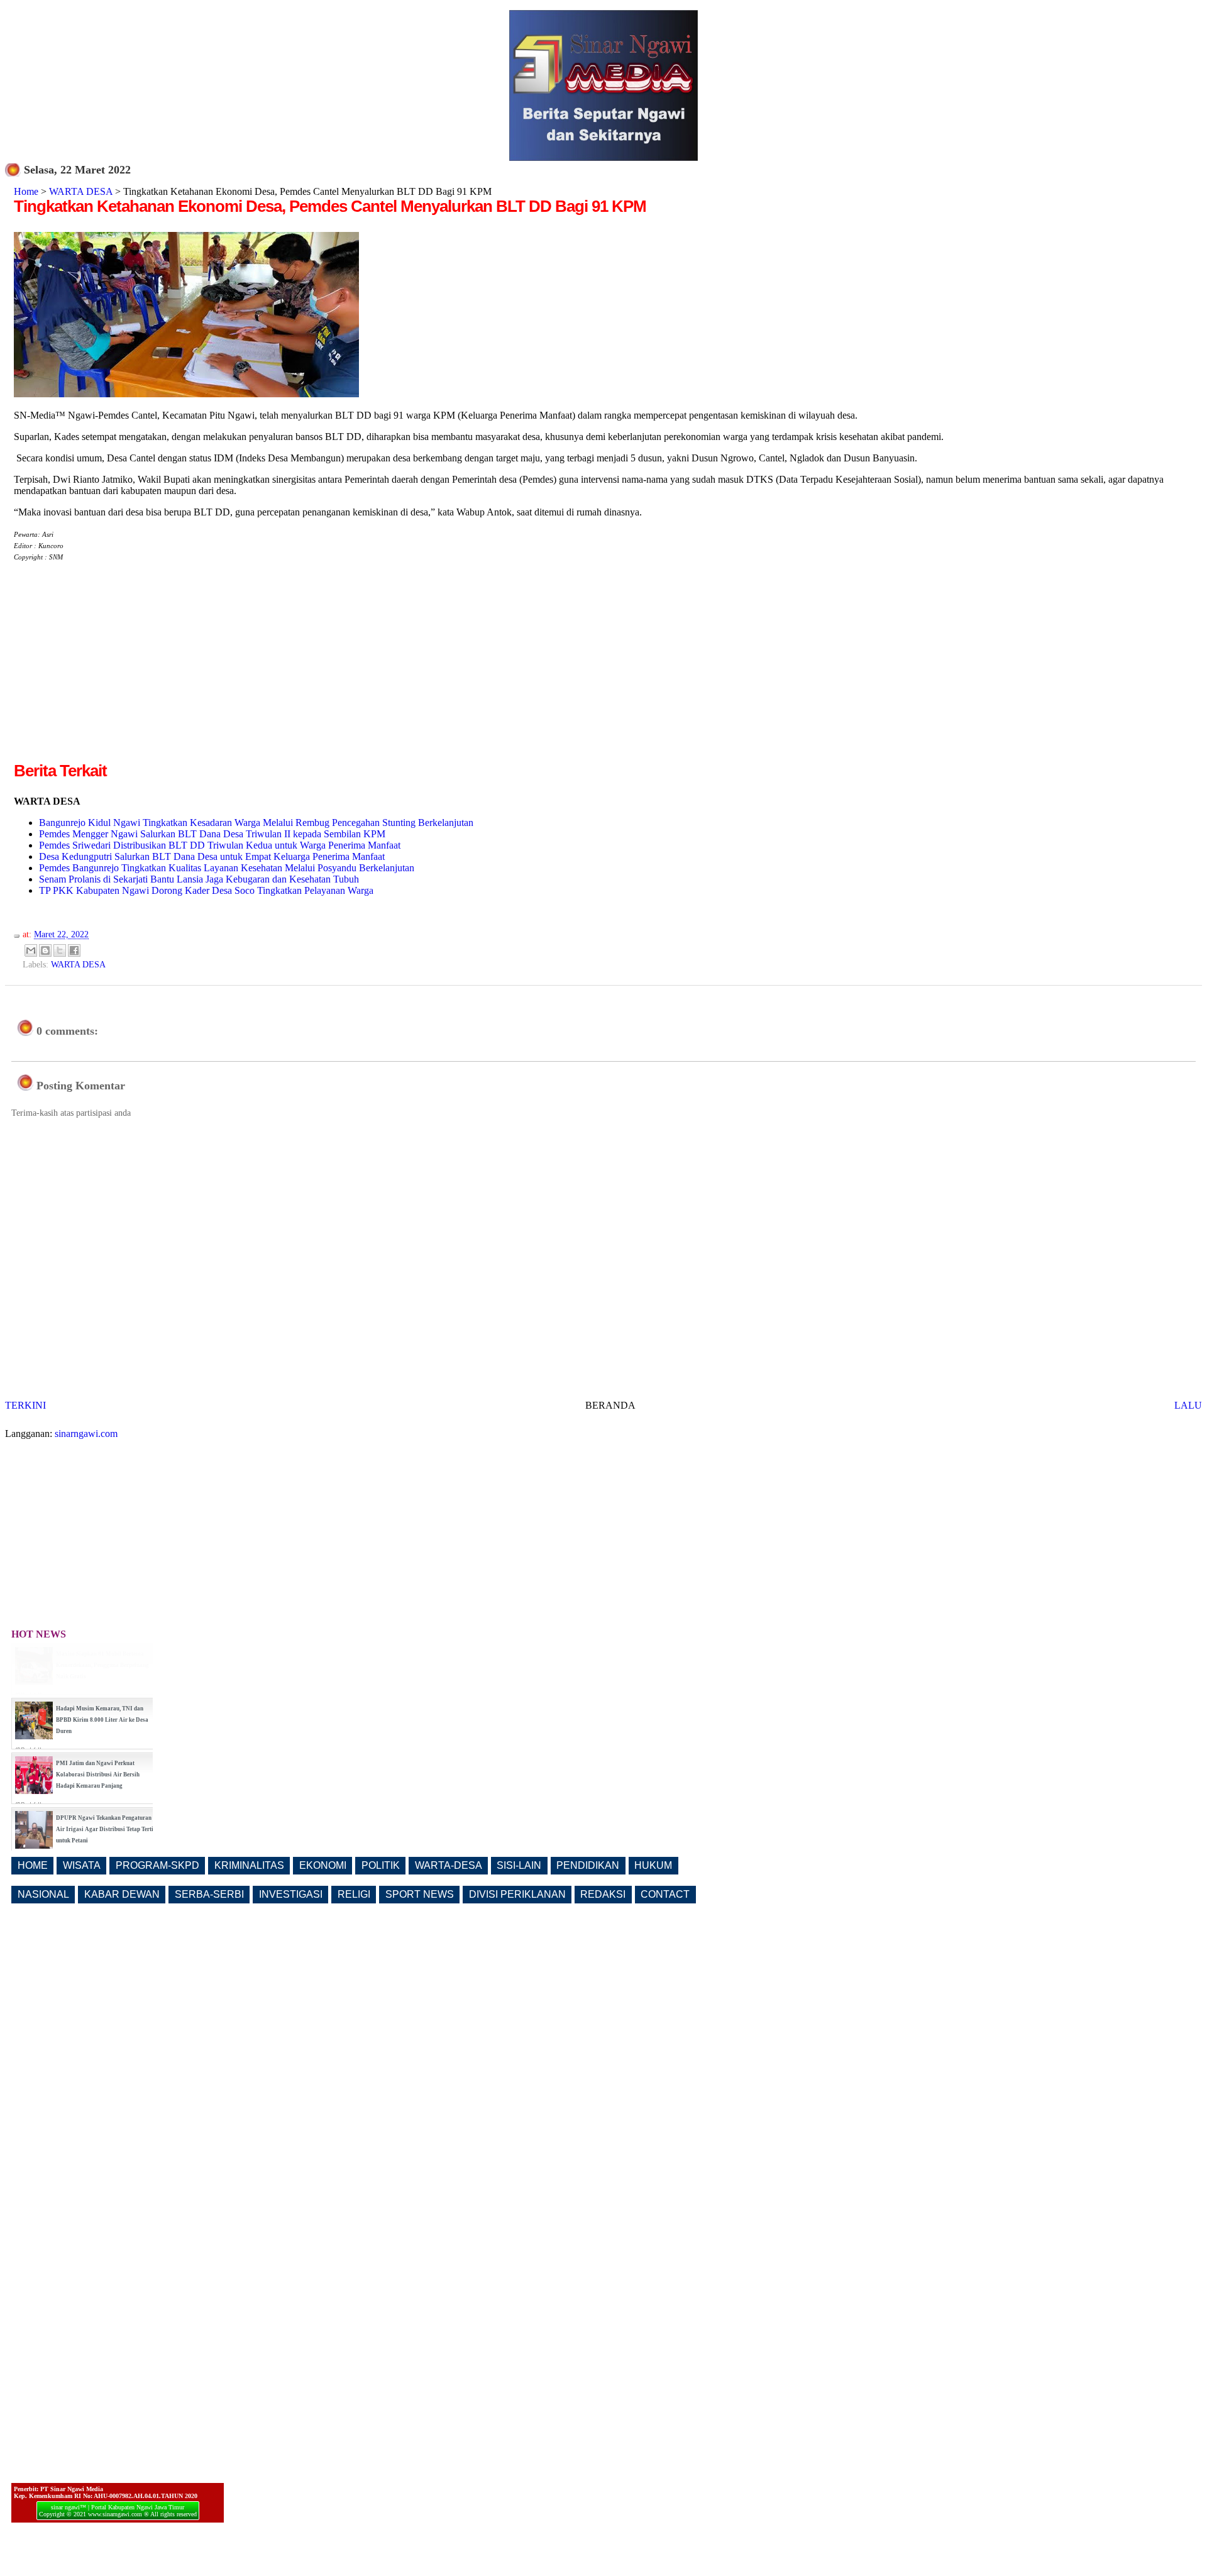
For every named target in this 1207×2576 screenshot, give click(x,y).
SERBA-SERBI (209, 1894)
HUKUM (653, 1865)
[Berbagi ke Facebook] (74, 950)
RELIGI (354, 1894)
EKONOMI (323, 1865)
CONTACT (665, 1894)
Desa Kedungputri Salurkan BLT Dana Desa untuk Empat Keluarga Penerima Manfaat (212, 856)
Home (26, 191)
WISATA (82, 1865)
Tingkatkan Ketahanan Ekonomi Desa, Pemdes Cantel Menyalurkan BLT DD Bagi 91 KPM (330, 206)
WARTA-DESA (449, 1865)
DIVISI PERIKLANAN (517, 1894)
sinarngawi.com (86, 1434)
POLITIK (381, 1865)
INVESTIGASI (291, 1894)
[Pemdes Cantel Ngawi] (186, 394)
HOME (33, 1865)
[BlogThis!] (45, 950)
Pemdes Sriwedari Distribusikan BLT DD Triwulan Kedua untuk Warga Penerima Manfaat (220, 845)
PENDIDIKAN (588, 1865)
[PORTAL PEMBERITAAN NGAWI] (603, 157)
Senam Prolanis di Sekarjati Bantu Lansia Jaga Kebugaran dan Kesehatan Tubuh (199, 879)
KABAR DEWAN (122, 1894)
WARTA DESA (81, 191)
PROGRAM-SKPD (157, 1865)
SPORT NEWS (420, 1894)
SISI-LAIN (519, 1865)
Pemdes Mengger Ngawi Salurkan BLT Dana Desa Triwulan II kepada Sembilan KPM (212, 834)
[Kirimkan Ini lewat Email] (31, 950)
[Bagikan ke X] (60, 950)
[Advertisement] (119, 671)
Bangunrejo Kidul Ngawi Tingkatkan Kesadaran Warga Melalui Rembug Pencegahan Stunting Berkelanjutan (256, 823)
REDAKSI (603, 1894)
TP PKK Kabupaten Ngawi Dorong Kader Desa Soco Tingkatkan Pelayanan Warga (206, 890)
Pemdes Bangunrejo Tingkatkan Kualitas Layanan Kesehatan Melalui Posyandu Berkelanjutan (227, 868)
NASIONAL (43, 1894)
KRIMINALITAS (249, 1865)
